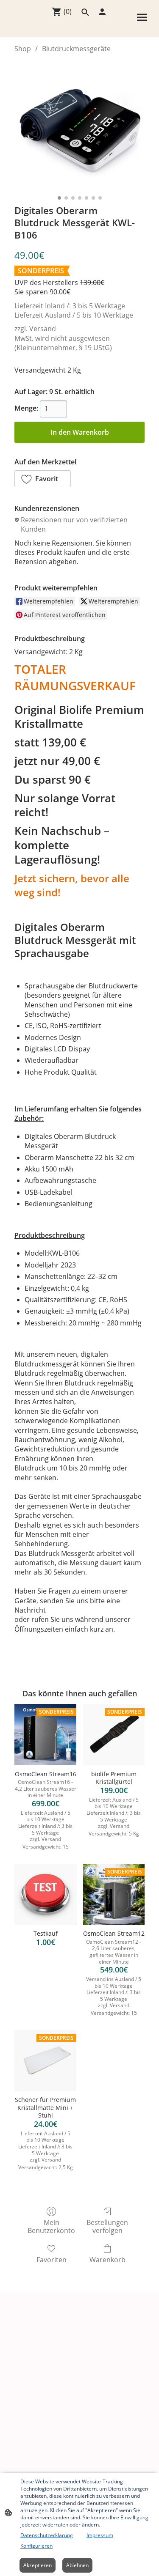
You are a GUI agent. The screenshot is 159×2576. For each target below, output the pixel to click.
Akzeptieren (38, 2565)
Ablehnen (77, 2565)
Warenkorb (107, 2259)
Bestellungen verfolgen (107, 2226)
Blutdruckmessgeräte (76, 49)
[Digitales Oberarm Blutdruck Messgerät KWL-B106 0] (79, 127)
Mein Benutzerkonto (51, 2226)
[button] (43, 479)
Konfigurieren (36, 2546)
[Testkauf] (45, 1894)
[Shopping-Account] (102, 12)
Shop (23, 49)
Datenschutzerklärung (47, 2535)
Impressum (100, 2535)
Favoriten (52, 2259)
